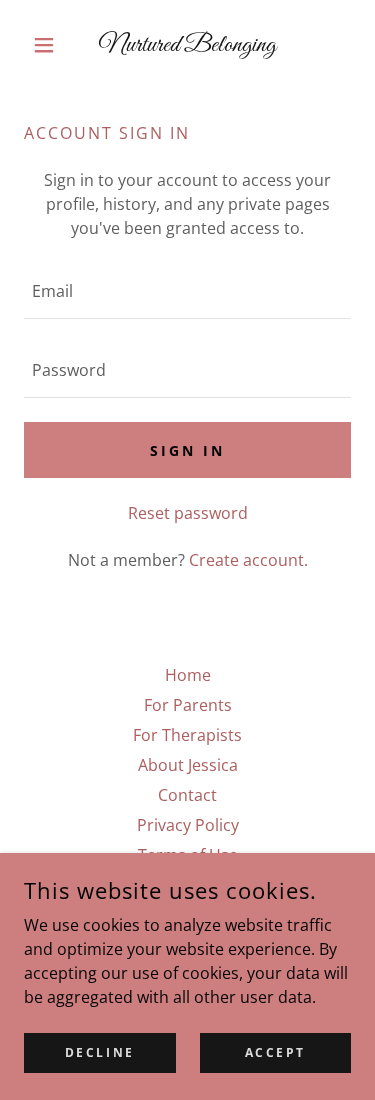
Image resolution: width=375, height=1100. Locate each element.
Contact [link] (187, 795)
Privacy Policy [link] (188, 825)
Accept (275, 1052)
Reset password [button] (188, 513)
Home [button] (188, 675)
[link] (187, 45)
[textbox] (187, 291)
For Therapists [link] (187, 735)
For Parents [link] (188, 705)
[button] (48, 45)
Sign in (187, 450)
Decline (100, 1052)
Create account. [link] (248, 560)
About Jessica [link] (188, 765)
